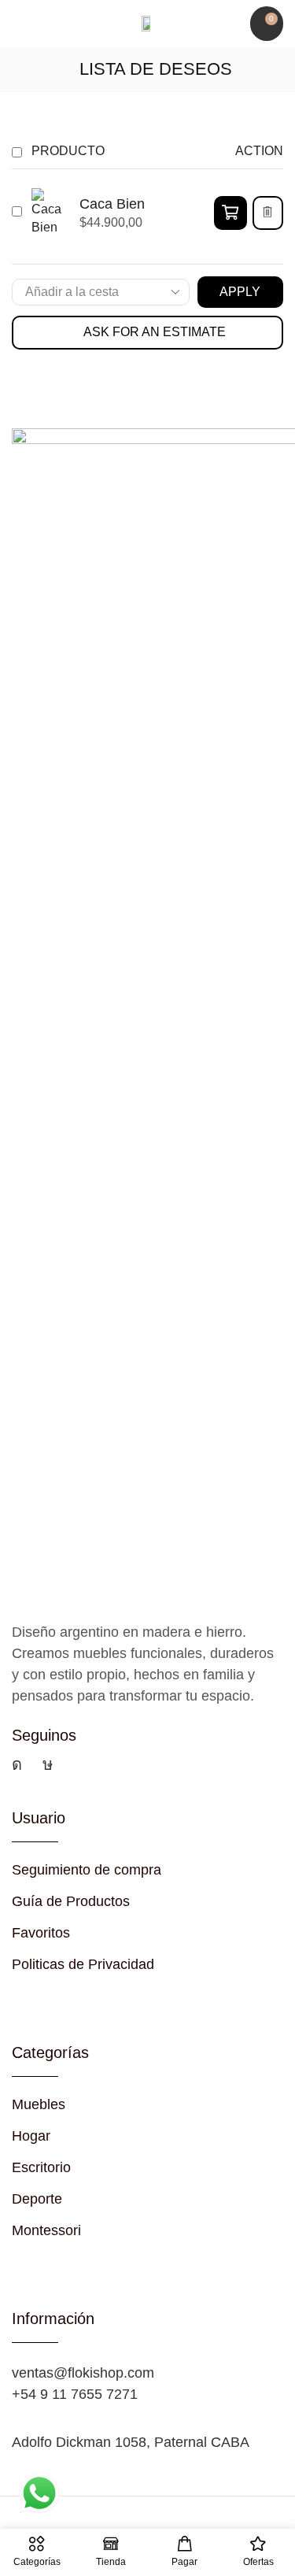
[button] (19, 24)
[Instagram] (17, 1764)
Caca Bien (112, 204)
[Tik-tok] (48, 1764)
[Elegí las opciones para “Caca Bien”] (230, 213)
